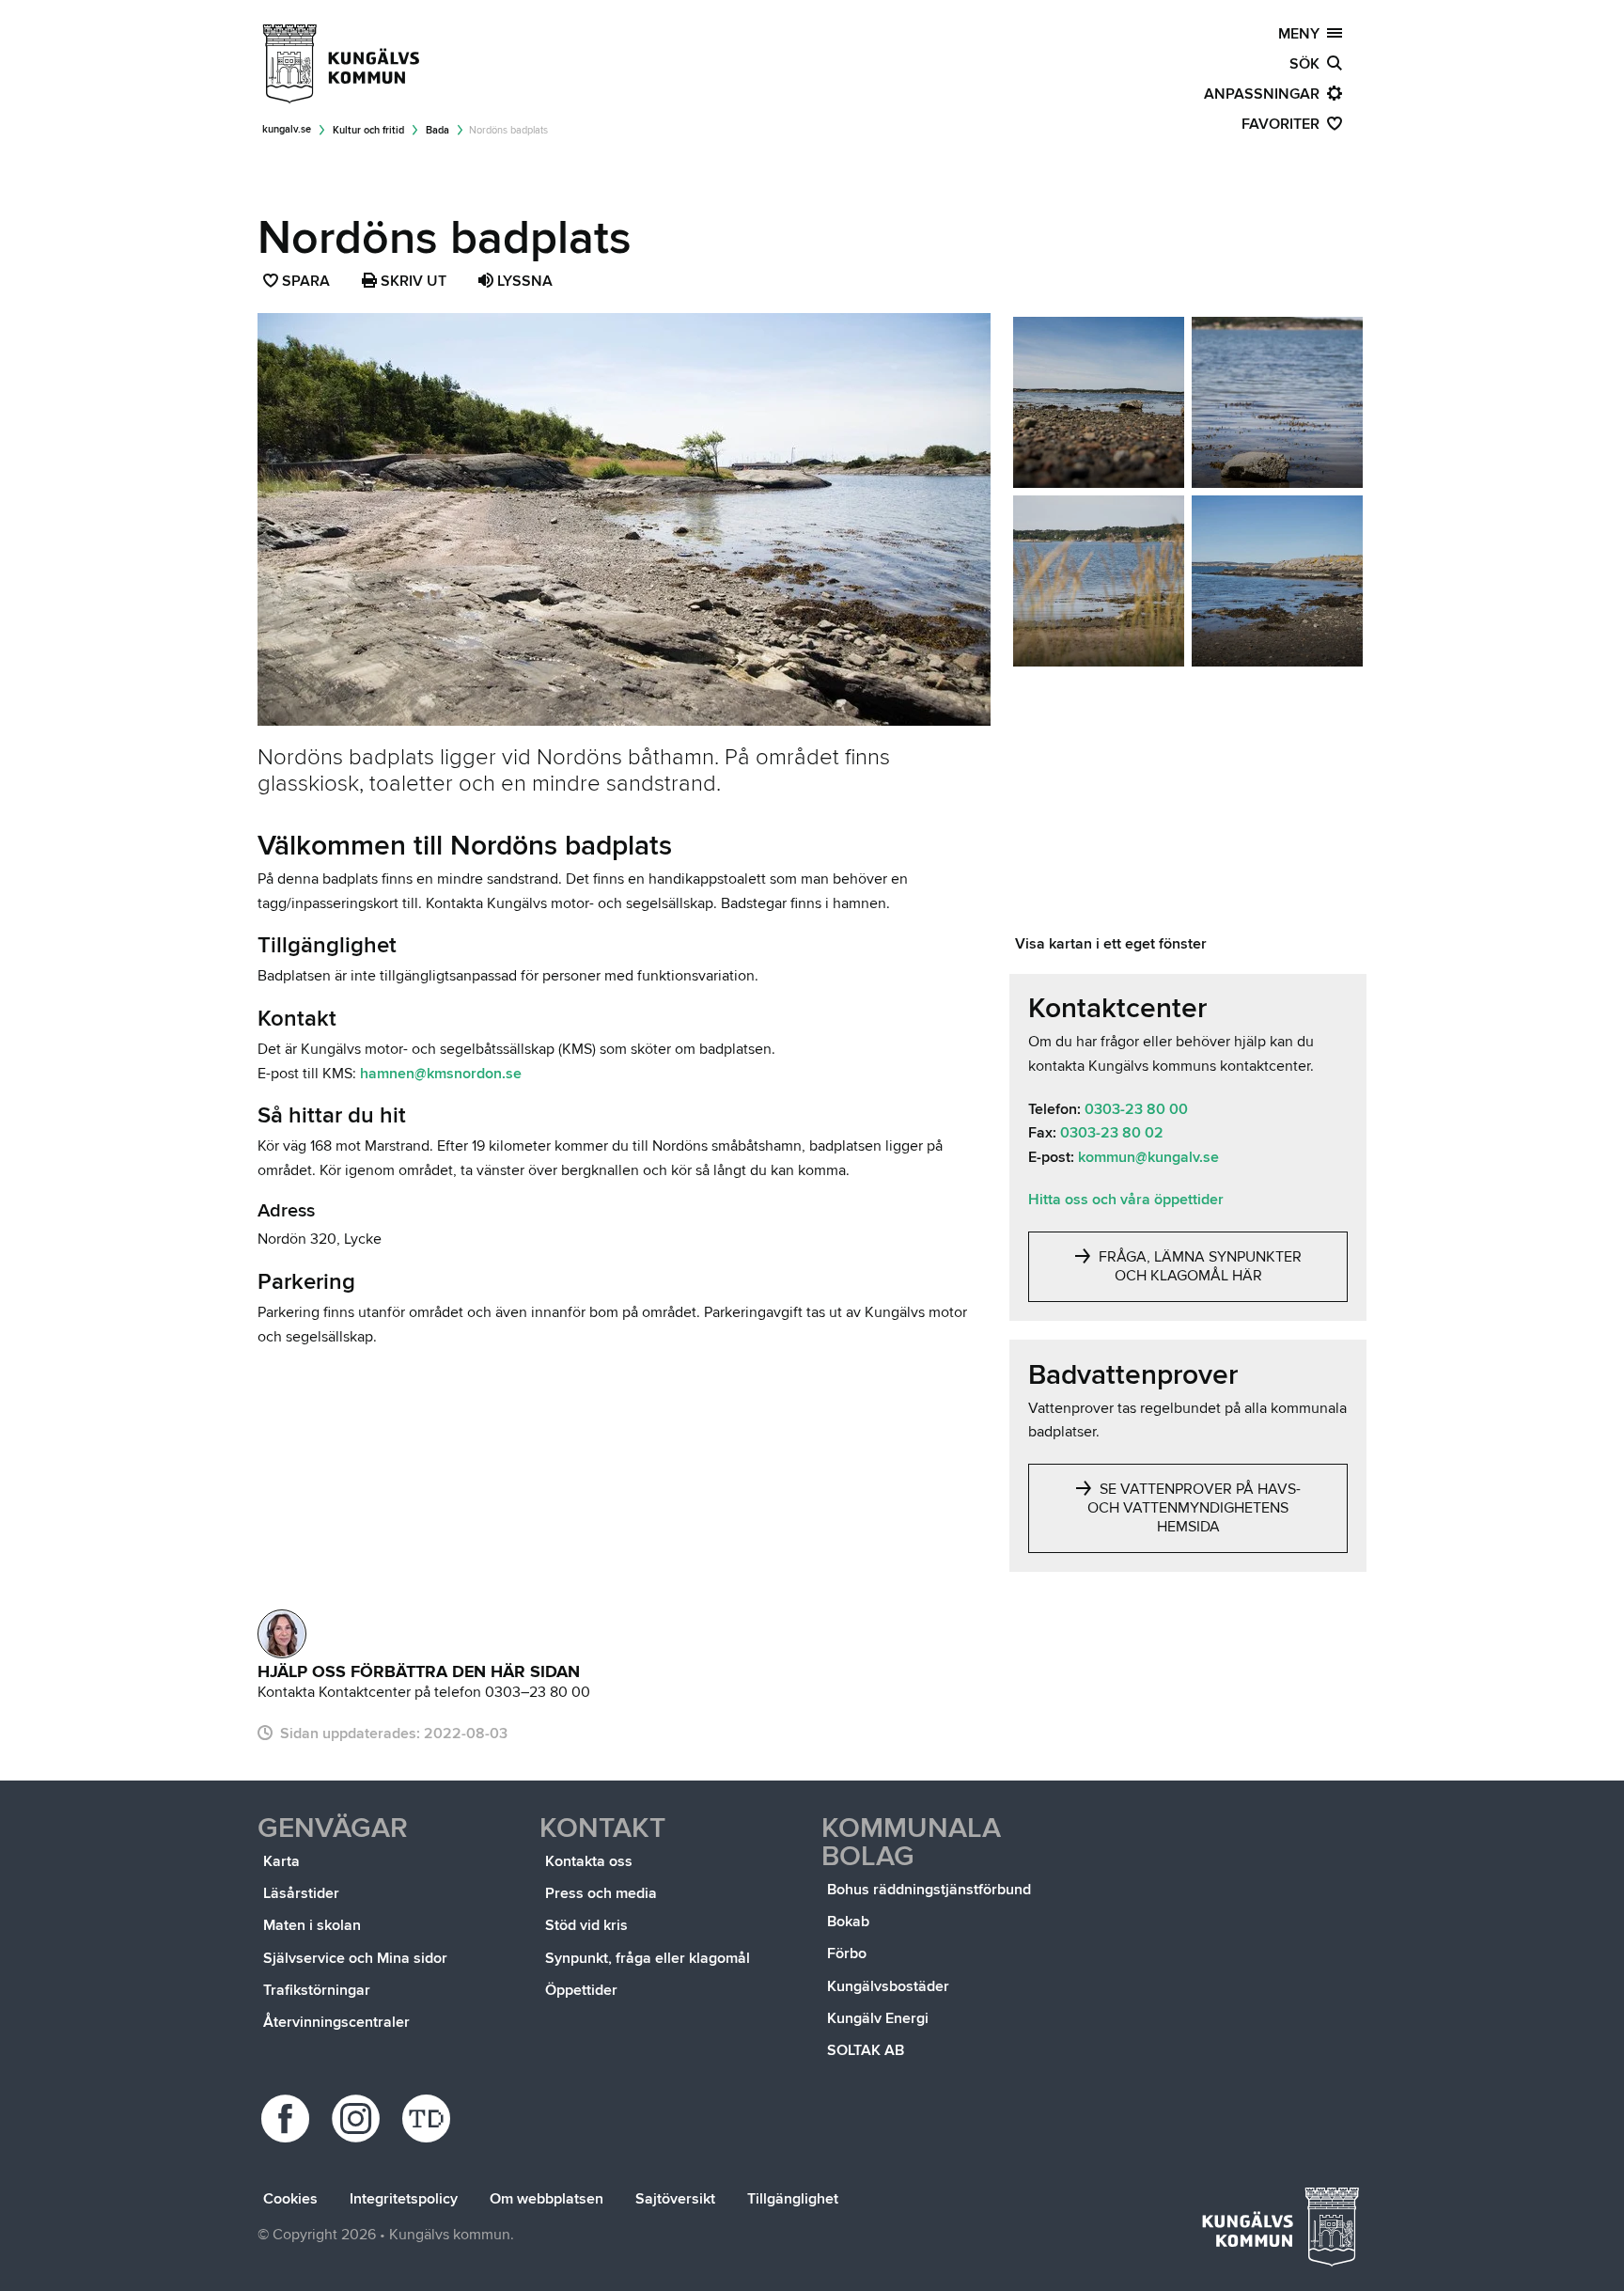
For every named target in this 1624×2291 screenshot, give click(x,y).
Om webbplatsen (547, 2199)
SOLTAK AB (866, 2050)
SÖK (1308, 64)
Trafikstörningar (317, 1990)
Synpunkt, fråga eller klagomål (648, 1958)
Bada (437, 130)
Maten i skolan (312, 1925)
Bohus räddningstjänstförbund (929, 1890)
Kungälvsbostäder (888, 1986)
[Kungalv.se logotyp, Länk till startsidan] (342, 64)
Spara (307, 283)
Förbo (847, 1954)
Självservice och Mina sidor (355, 1958)
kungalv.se (287, 129)
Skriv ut (412, 281)
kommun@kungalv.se (1148, 1157)
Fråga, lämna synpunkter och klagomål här (1198, 1266)
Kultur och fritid (368, 130)
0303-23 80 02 (1112, 1133)
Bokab (848, 1922)
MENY (1303, 34)
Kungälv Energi (878, 2018)
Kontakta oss (589, 1861)
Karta (281, 1861)
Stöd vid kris (586, 1925)
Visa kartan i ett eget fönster (1111, 944)
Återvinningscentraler (336, 2022)
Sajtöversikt (675, 2199)
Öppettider (581, 1990)
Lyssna (523, 281)
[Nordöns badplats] (1099, 402)
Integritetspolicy (404, 2199)
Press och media (601, 1893)
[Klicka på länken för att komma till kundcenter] (282, 1634)
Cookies (290, 2199)
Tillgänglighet (793, 2199)
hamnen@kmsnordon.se (441, 1074)
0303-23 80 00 (1136, 1109)
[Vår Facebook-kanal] (288, 2118)
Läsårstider (301, 1893)
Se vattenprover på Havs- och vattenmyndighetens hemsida (1194, 1508)
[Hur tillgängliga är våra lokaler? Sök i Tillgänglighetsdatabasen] (429, 2118)
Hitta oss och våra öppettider (1126, 1200)
